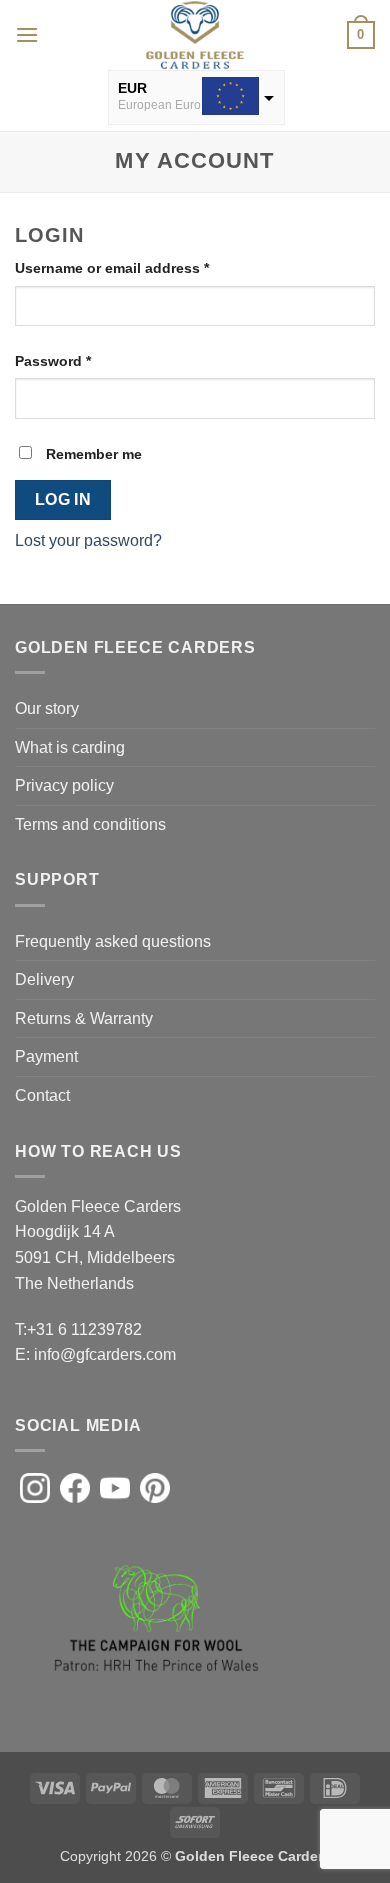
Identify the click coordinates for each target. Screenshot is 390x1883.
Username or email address (142, 267)
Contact (42, 1095)
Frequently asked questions (113, 941)
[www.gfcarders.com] (195, 35)
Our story (47, 708)
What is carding (70, 747)
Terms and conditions (90, 824)
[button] (27, 34)
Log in (63, 499)
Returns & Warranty (84, 1018)
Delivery (44, 979)
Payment (46, 1056)
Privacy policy (64, 785)
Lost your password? (88, 540)
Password (83, 360)
